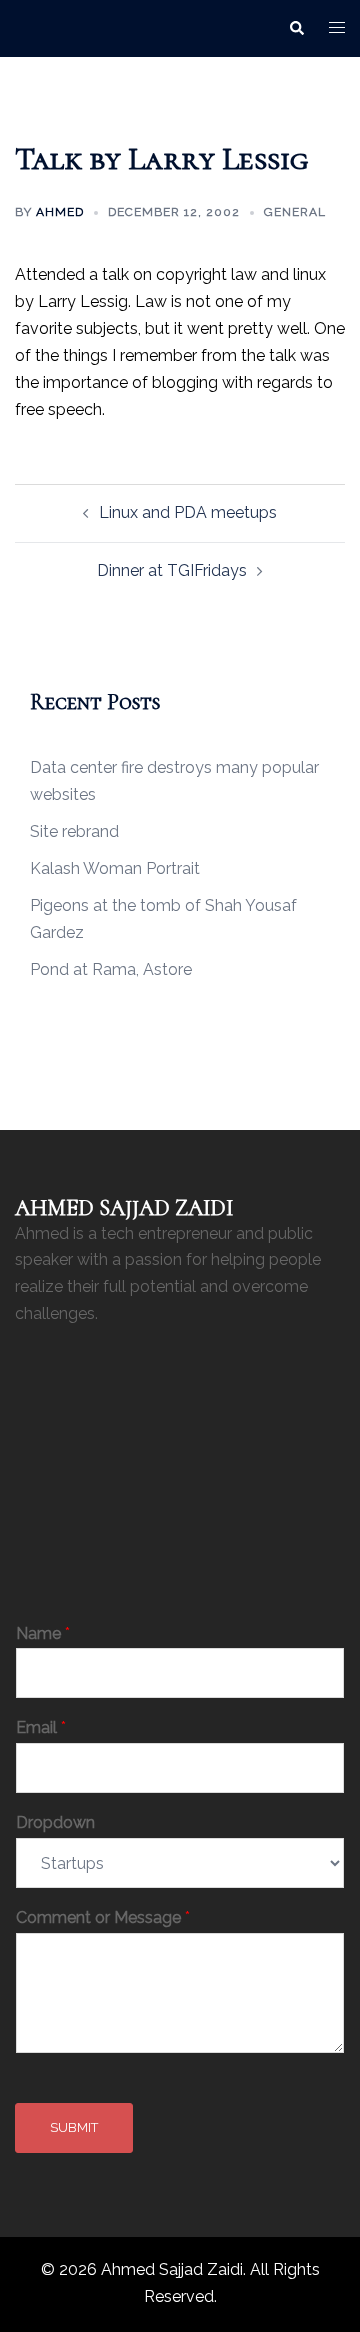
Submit (74, 2127)
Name (43, 1633)
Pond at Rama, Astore (111, 969)
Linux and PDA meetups (188, 512)
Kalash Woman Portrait (115, 868)
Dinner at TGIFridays (172, 570)
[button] (296, 28)
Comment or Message (103, 1917)
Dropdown (55, 1822)
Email (41, 1727)
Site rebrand (74, 831)
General (295, 212)
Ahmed (60, 212)
